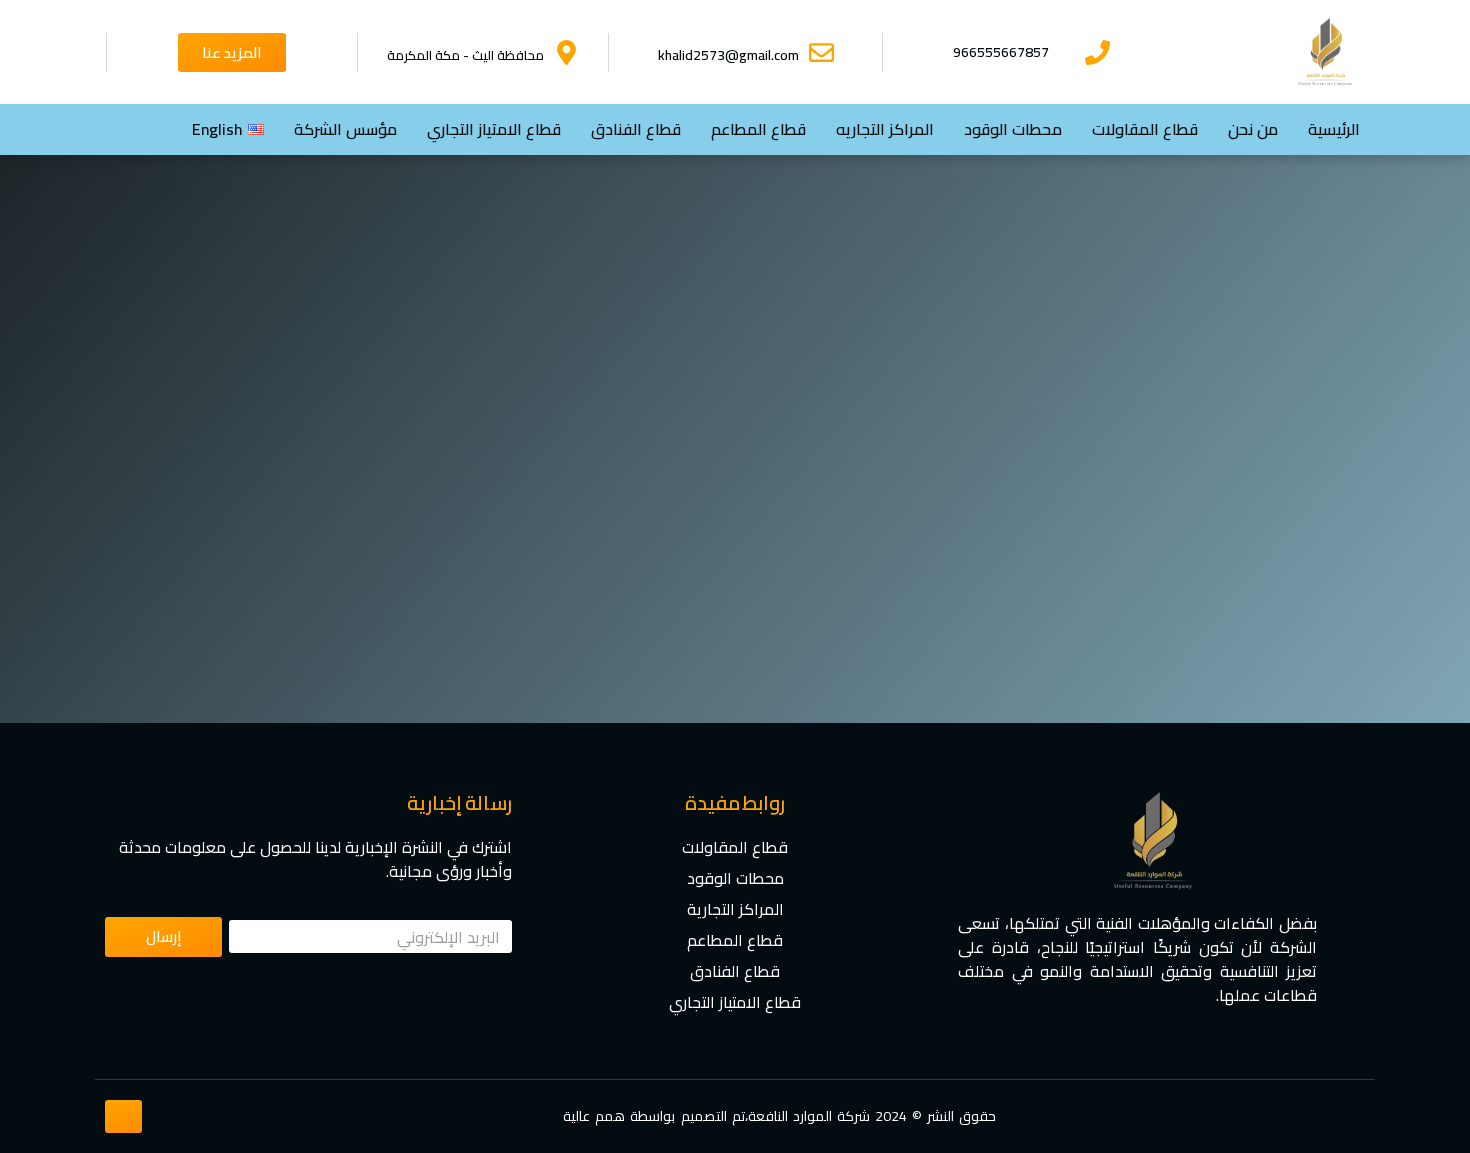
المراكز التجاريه (885, 129)
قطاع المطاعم (758, 129)
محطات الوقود (1013, 129)
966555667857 (1001, 52)
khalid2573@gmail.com (728, 55)
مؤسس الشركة (345, 129)
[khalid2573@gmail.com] (821, 52)
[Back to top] (124, 1115)
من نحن (1253, 129)
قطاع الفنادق (636, 129)
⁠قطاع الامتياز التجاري (494, 129)
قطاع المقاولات (1145, 129)
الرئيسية (1334, 129)
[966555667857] (1097, 52)
